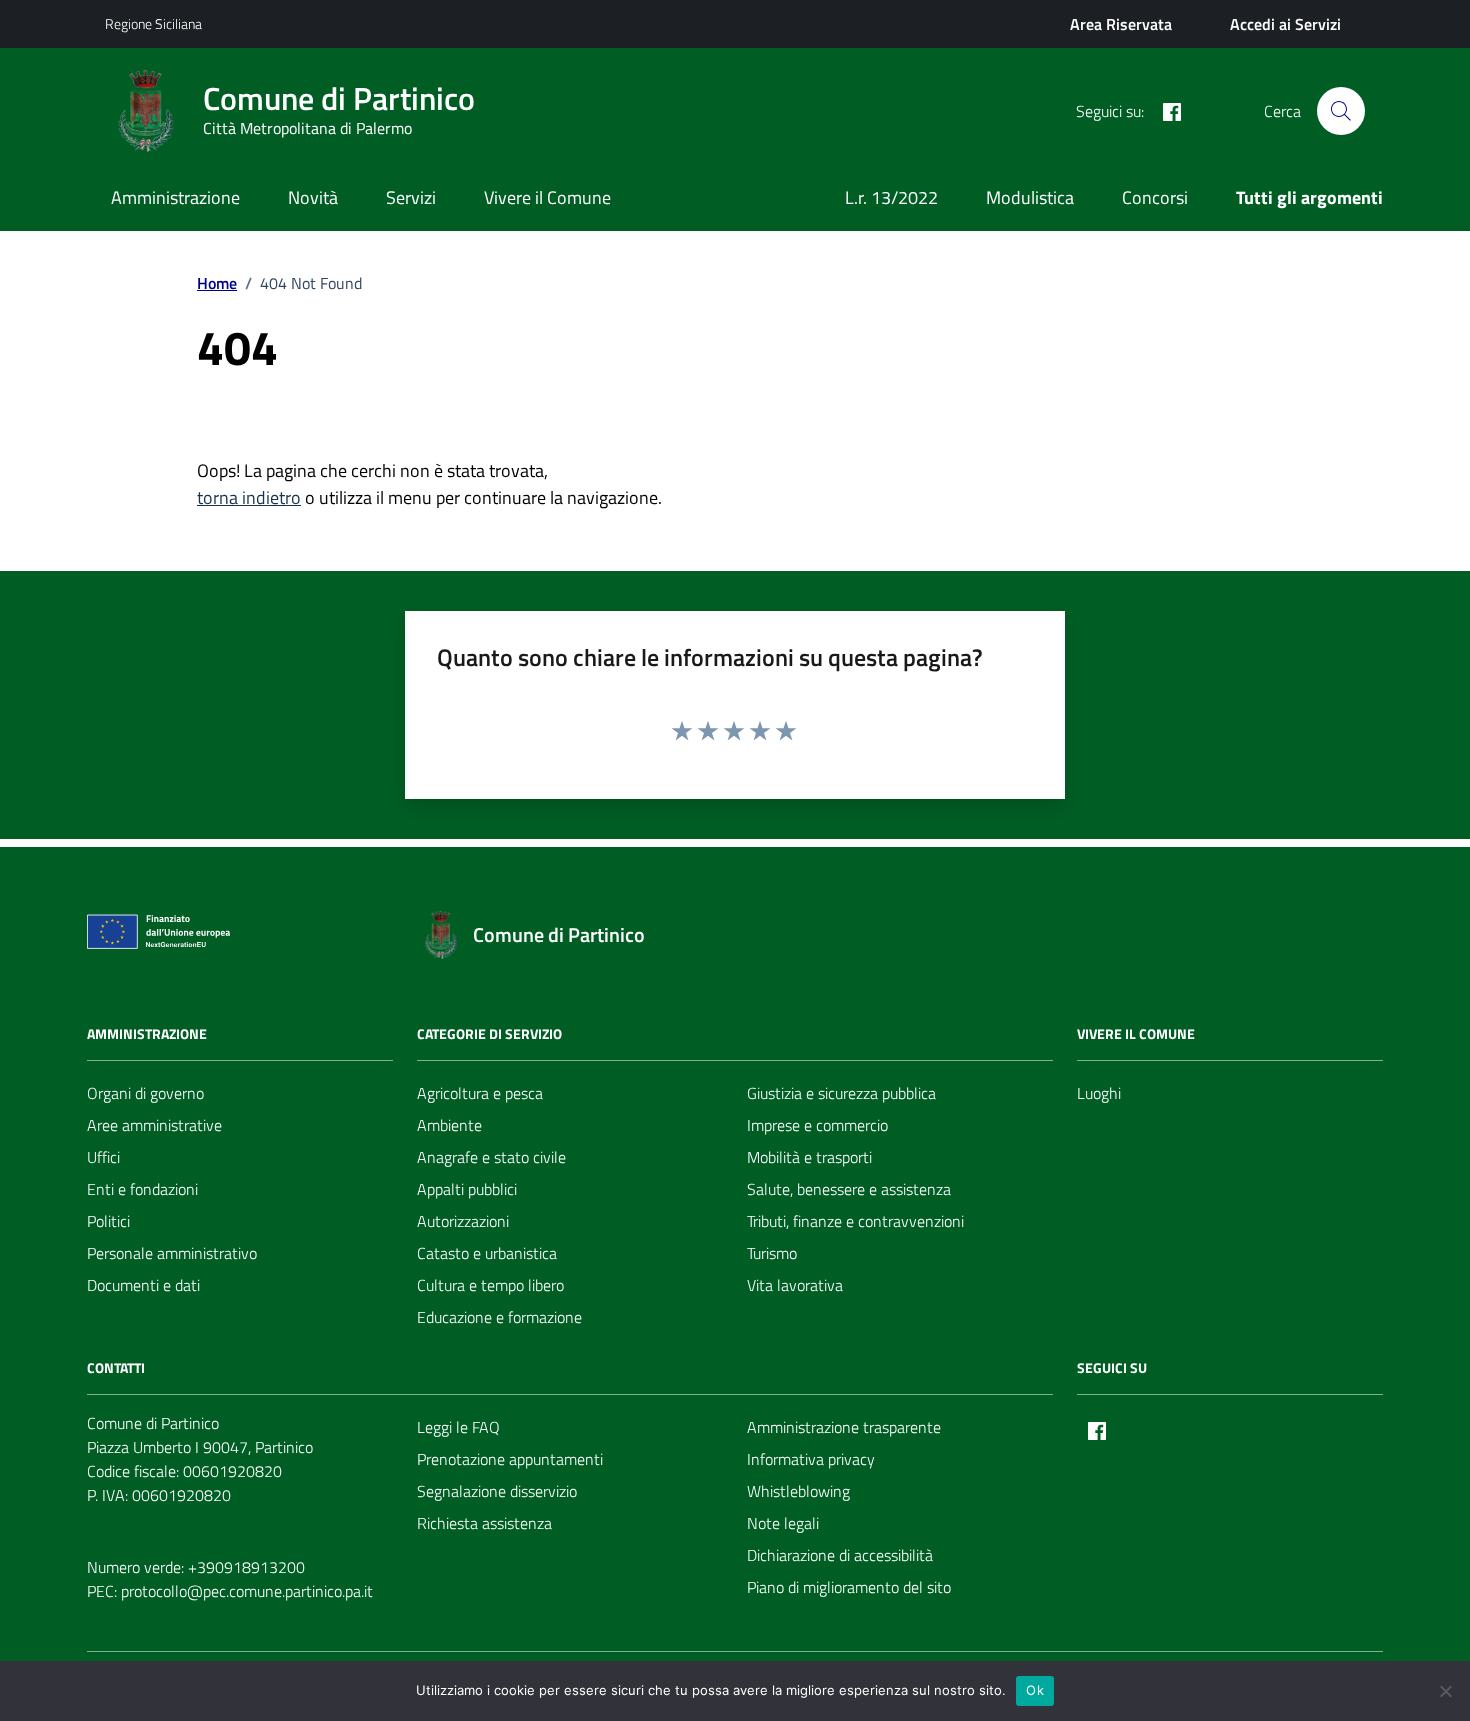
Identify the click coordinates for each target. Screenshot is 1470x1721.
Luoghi (1099, 1093)
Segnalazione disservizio (497, 1491)
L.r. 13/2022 (891, 197)
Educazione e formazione (499, 1317)
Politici (108, 1221)
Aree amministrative (154, 1125)
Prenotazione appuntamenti (510, 1459)
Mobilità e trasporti (809, 1157)
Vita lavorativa (795, 1285)
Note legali (783, 1523)
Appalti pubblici (467, 1189)
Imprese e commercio (817, 1125)
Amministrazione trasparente (844, 1427)
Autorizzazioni (463, 1221)
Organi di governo (145, 1093)
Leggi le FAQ (458, 1427)
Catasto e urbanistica (487, 1253)
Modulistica (1030, 197)
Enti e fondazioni (142, 1189)
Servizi (411, 197)
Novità (313, 197)
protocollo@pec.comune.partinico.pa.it (247, 1591)
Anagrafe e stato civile (491, 1157)
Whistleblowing (798, 1491)
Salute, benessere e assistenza (849, 1189)
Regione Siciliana (153, 23)
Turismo (772, 1253)
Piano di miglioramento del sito (849, 1587)
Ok (1035, 1690)
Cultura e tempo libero (490, 1285)
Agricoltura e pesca (480, 1093)
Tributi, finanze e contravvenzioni (855, 1221)
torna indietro (249, 497)
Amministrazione (175, 197)
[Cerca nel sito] (1341, 111)
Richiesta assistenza (484, 1523)
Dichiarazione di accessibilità (840, 1555)
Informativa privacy (811, 1459)
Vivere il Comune (547, 197)
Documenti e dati (143, 1285)
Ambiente (449, 1125)
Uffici (103, 1157)
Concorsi (1155, 197)
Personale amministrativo (172, 1253)
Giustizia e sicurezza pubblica (841, 1093)
